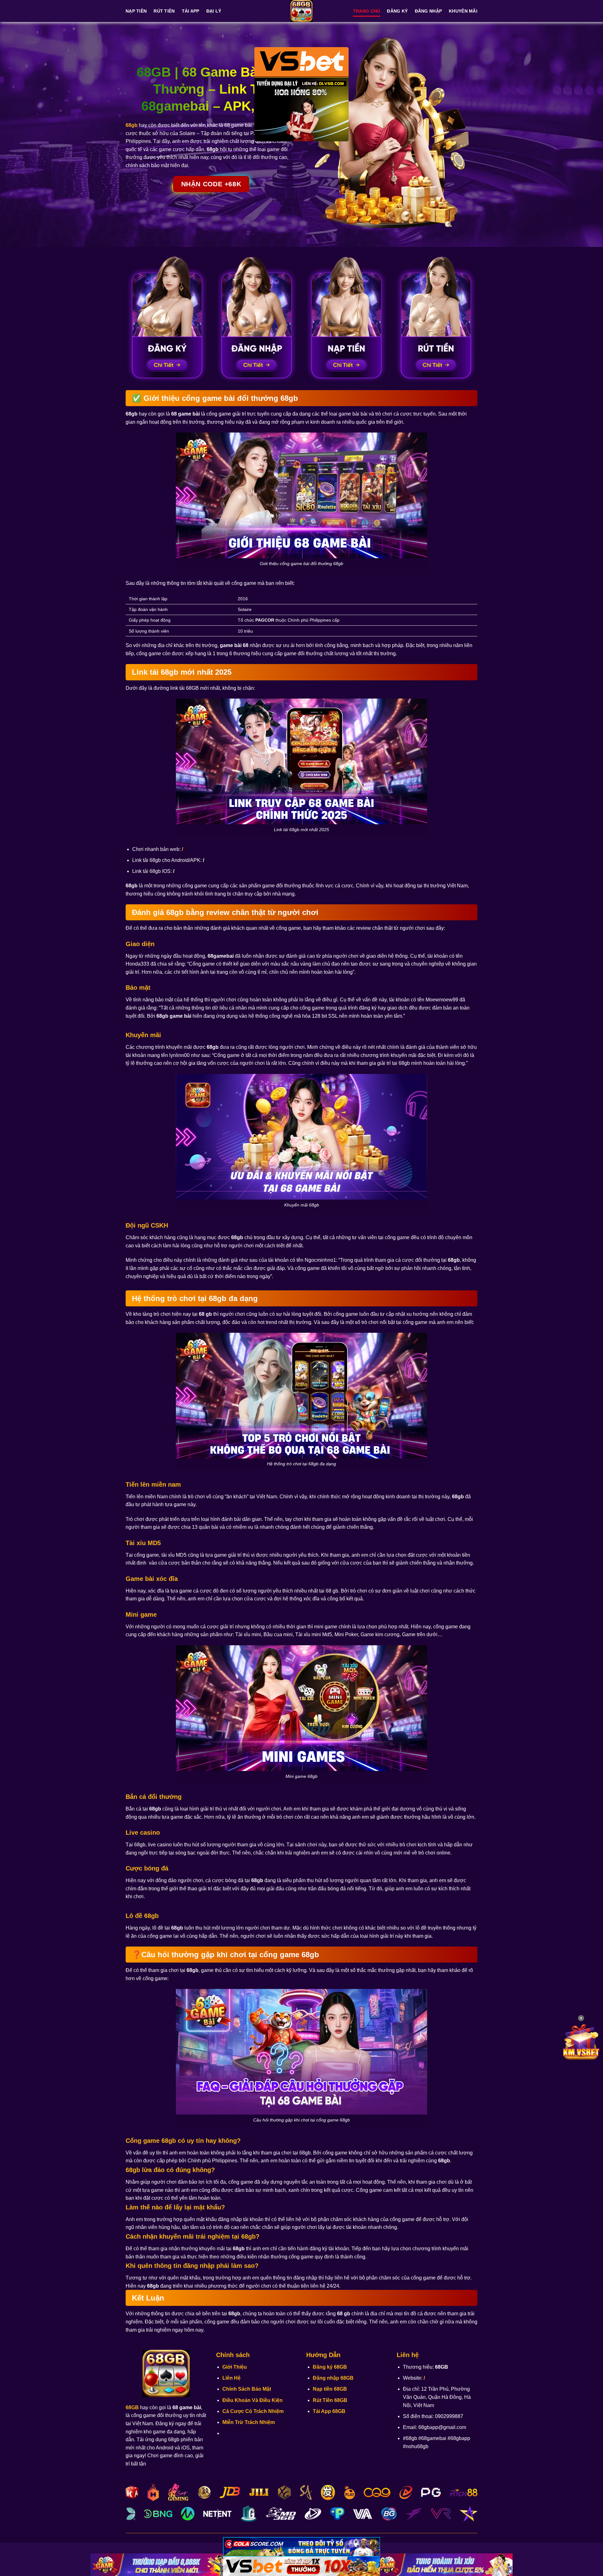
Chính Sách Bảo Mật (247, 2389)
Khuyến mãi (463, 11)
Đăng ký (397, 11)
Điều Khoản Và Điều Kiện (253, 2400)
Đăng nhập (429, 11)
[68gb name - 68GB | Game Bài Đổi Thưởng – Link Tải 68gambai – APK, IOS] (301, 11)
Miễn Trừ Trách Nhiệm (249, 2422)
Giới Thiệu (235, 2367)
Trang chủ (367, 11)
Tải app (191, 11)
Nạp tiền (136, 11)
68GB (132, 2407)
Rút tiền (164, 11)
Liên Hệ (231, 2378)
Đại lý (214, 11)
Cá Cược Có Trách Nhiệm (253, 2411)
